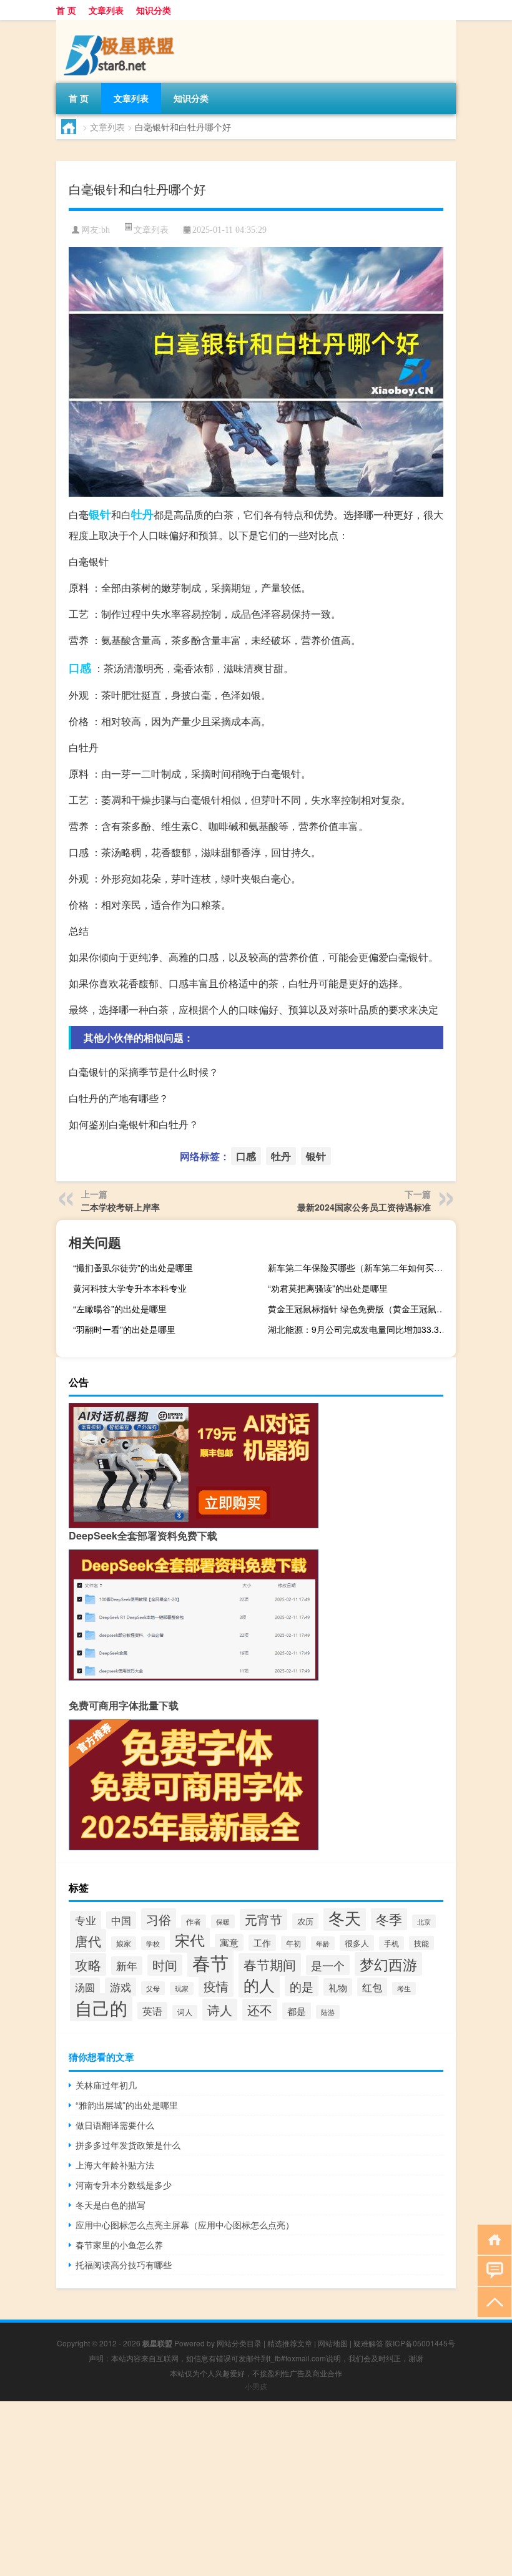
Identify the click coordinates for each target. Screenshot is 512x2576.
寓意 (229, 1942)
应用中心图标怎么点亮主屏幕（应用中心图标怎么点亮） (185, 2225)
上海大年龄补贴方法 (115, 2165)
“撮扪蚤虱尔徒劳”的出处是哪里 (133, 1267)
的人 (259, 1984)
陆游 (328, 2012)
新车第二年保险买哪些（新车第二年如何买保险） (360, 1267)
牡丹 (142, 514)
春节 (210, 1962)
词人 (185, 2012)
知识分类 (154, 10)
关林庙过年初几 (106, 2085)
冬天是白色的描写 (111, 2205)
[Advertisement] (256, 2489)
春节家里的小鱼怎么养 (119, 2245)
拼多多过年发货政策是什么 (128, 2145)
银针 (100, 514)
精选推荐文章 (290, 2343)
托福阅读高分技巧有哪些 (124, 2265)
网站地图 (333, 2343)
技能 (421, 1943)
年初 (293, 1943)
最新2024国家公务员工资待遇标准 (364, 1207)
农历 (305, 1921)
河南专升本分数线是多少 (124, 2185)
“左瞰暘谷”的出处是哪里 (120, 1309)
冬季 (389, 1919)
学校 (153, 1943)
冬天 (345, 1917)
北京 (424, 1921)
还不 (260, 2010)
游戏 (121, 1987)
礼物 (338, 1987)
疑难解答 (368, 2343)
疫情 (216, 1986)
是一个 (328, 1965)
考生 (404, 1988)
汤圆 (85, 1987)
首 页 (66, 10)
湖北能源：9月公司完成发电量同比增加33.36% (360, 1329)
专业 (86, 1920)
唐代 (88, 1940)
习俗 (159, 1919)
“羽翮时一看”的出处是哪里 (124, 1329)
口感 (80, 668)
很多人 (357, 1943)
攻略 (88, 1964)
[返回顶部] (492, 2301)
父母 (153, 1988)
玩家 (182, 1988)
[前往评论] (492, 2270)
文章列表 (106, 10)
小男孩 (256, 2386)
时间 (165, 1965)
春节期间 (270, 1964)
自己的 (101, 2008)
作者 (194, 1921)
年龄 (323, 1943)
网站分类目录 (239, 2343)
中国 (121, 1920)
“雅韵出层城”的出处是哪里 (127, 2105)
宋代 (190, 1940)
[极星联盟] (122, 24)
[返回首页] (492, 2239)
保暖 (223, 1921)
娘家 (124, 1943)
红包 (372, 1987)
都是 (297, 2011)
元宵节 (263, 1920)
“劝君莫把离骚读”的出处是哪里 (328, 1288)
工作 (262, 1943)
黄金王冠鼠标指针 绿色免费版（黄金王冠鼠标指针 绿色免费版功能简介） (360, 1309)
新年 (127, 1966)
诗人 (220, 2010)
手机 (391, 1943)
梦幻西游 (388, 1964)
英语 (152, 2011)
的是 (302, 1986)
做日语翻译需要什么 (115, 2125)
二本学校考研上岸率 (121, 1207)
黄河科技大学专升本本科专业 (130, 1288)
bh (106, 230)
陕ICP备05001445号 (420, 2343)
